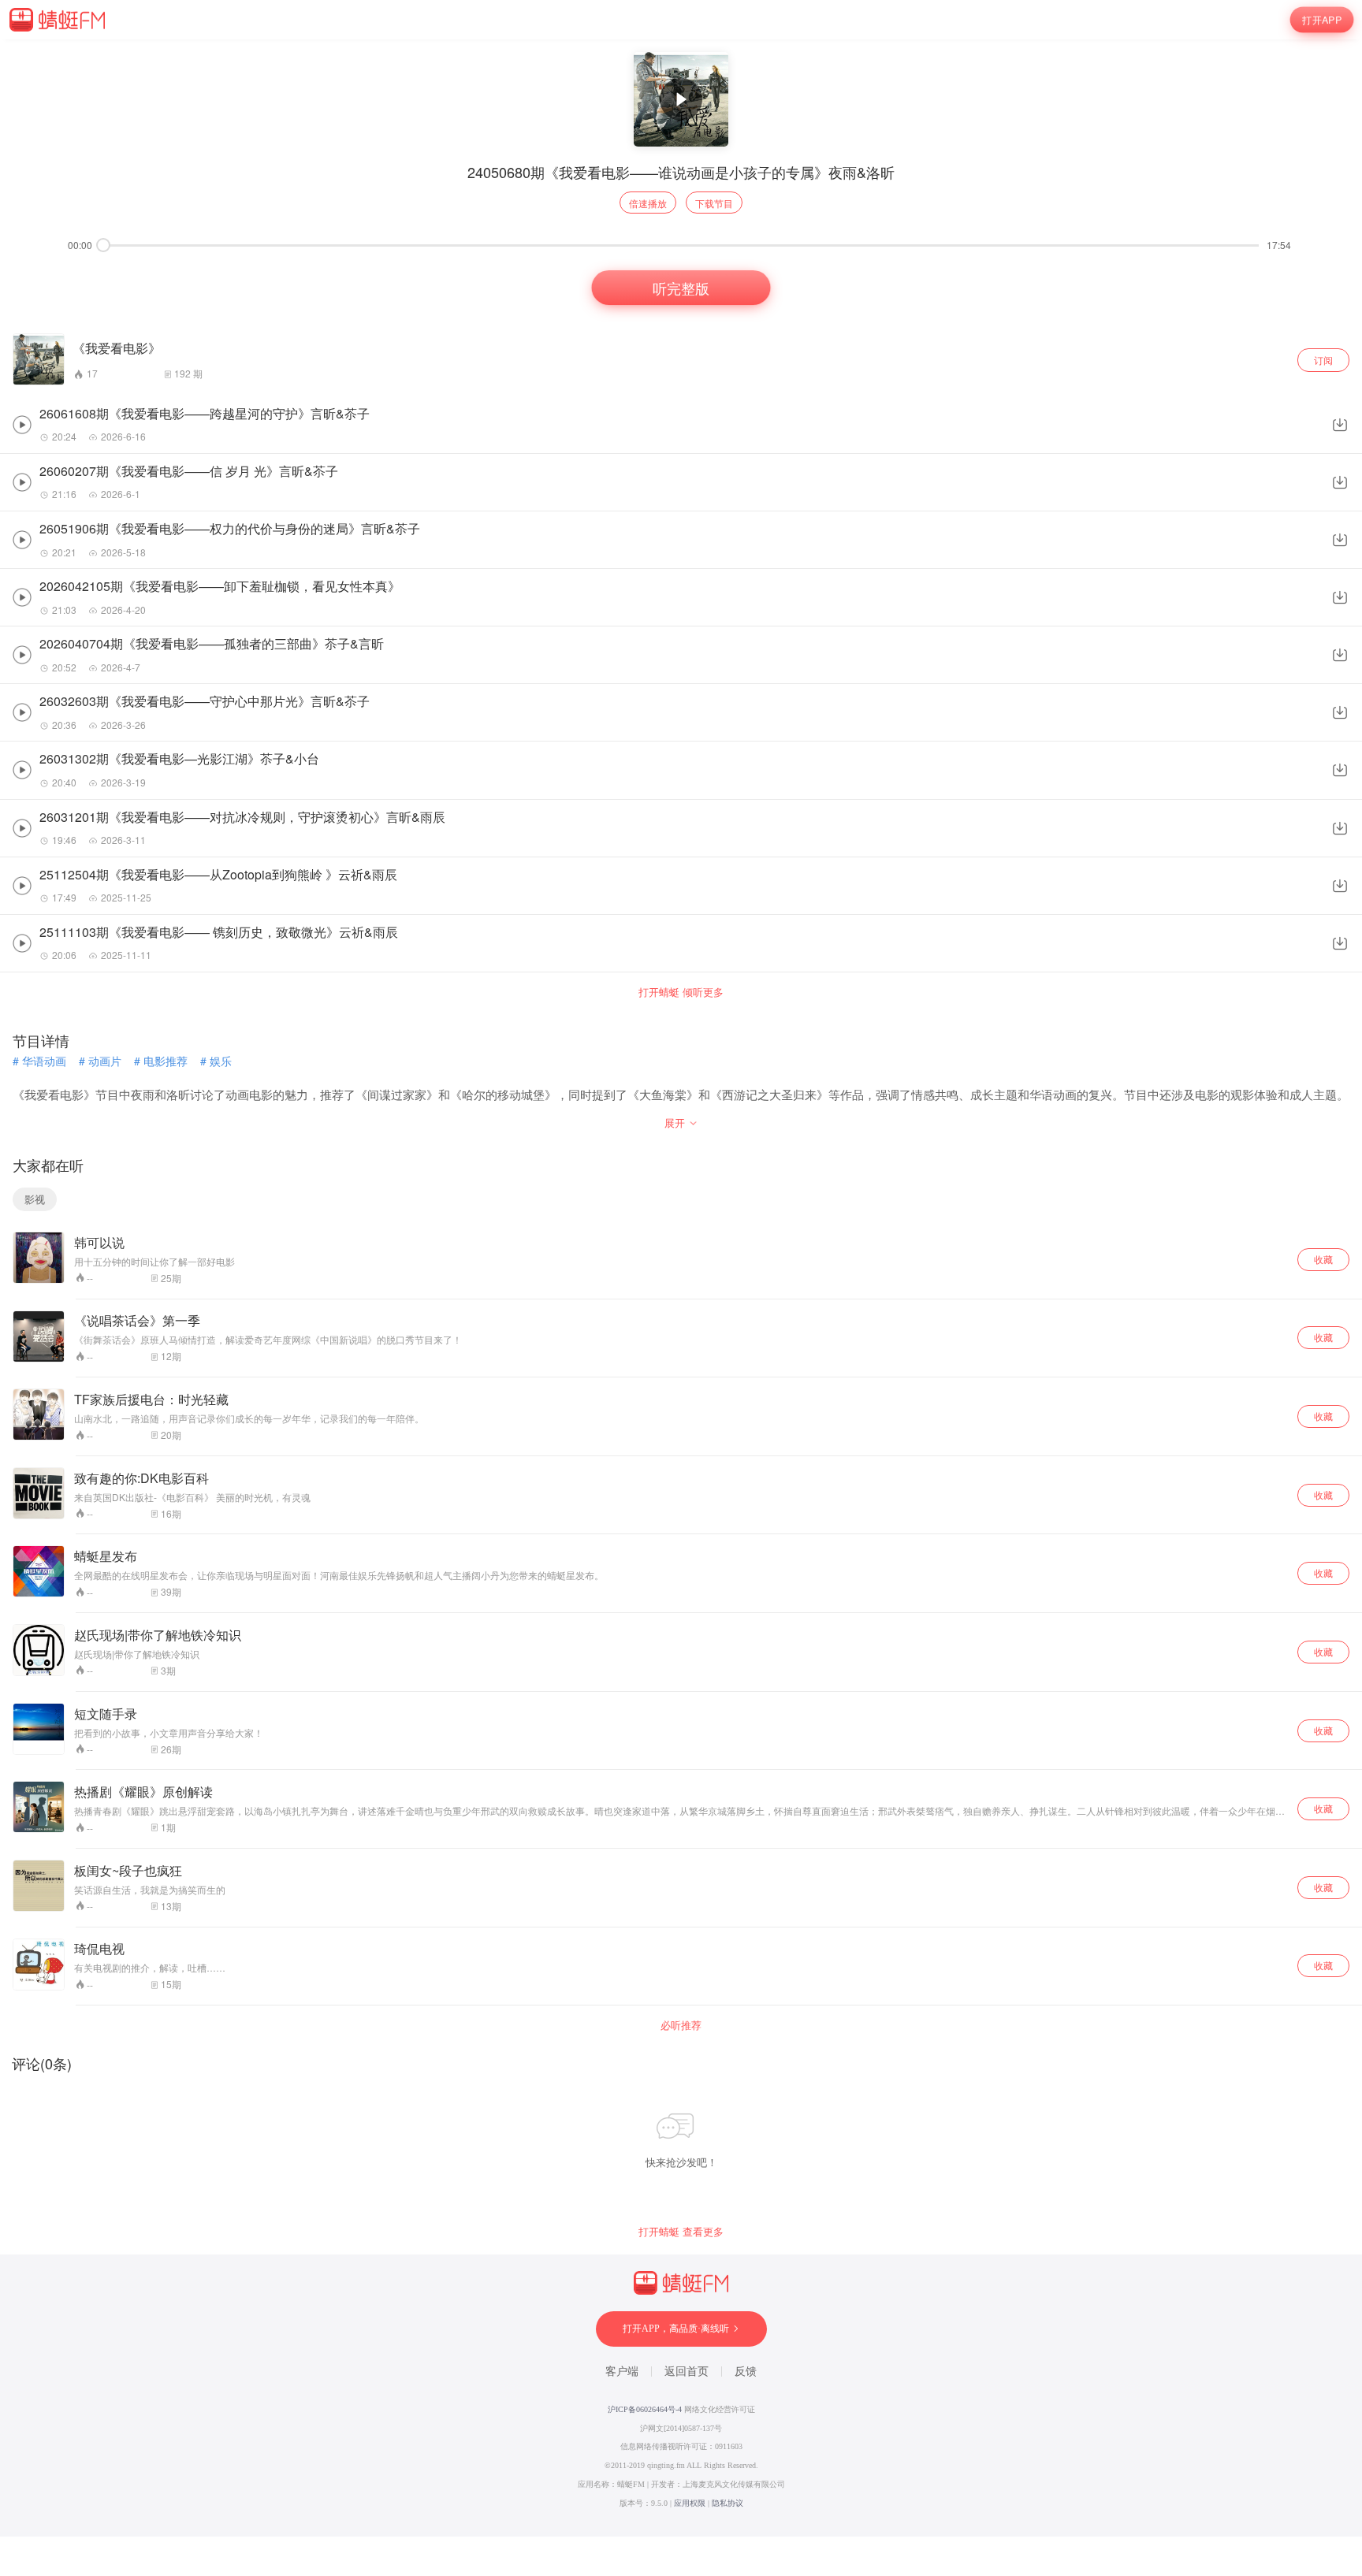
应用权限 (690, 2503)
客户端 (622, 2372)
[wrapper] (681, 1288)
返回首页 (687, 2372)
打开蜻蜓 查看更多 (681, 2232)
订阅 (1323, 360)
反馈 (746, 2372)
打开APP (1322, 20)
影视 (35, 1199)
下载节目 (714, 203)
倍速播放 (648, 203)
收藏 (1323, 1259)
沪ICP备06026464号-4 (645, 2409)
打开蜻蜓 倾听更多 (681, 992)
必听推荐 (681, 2025)
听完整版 (681, 288)
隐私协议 (728, 2503)
